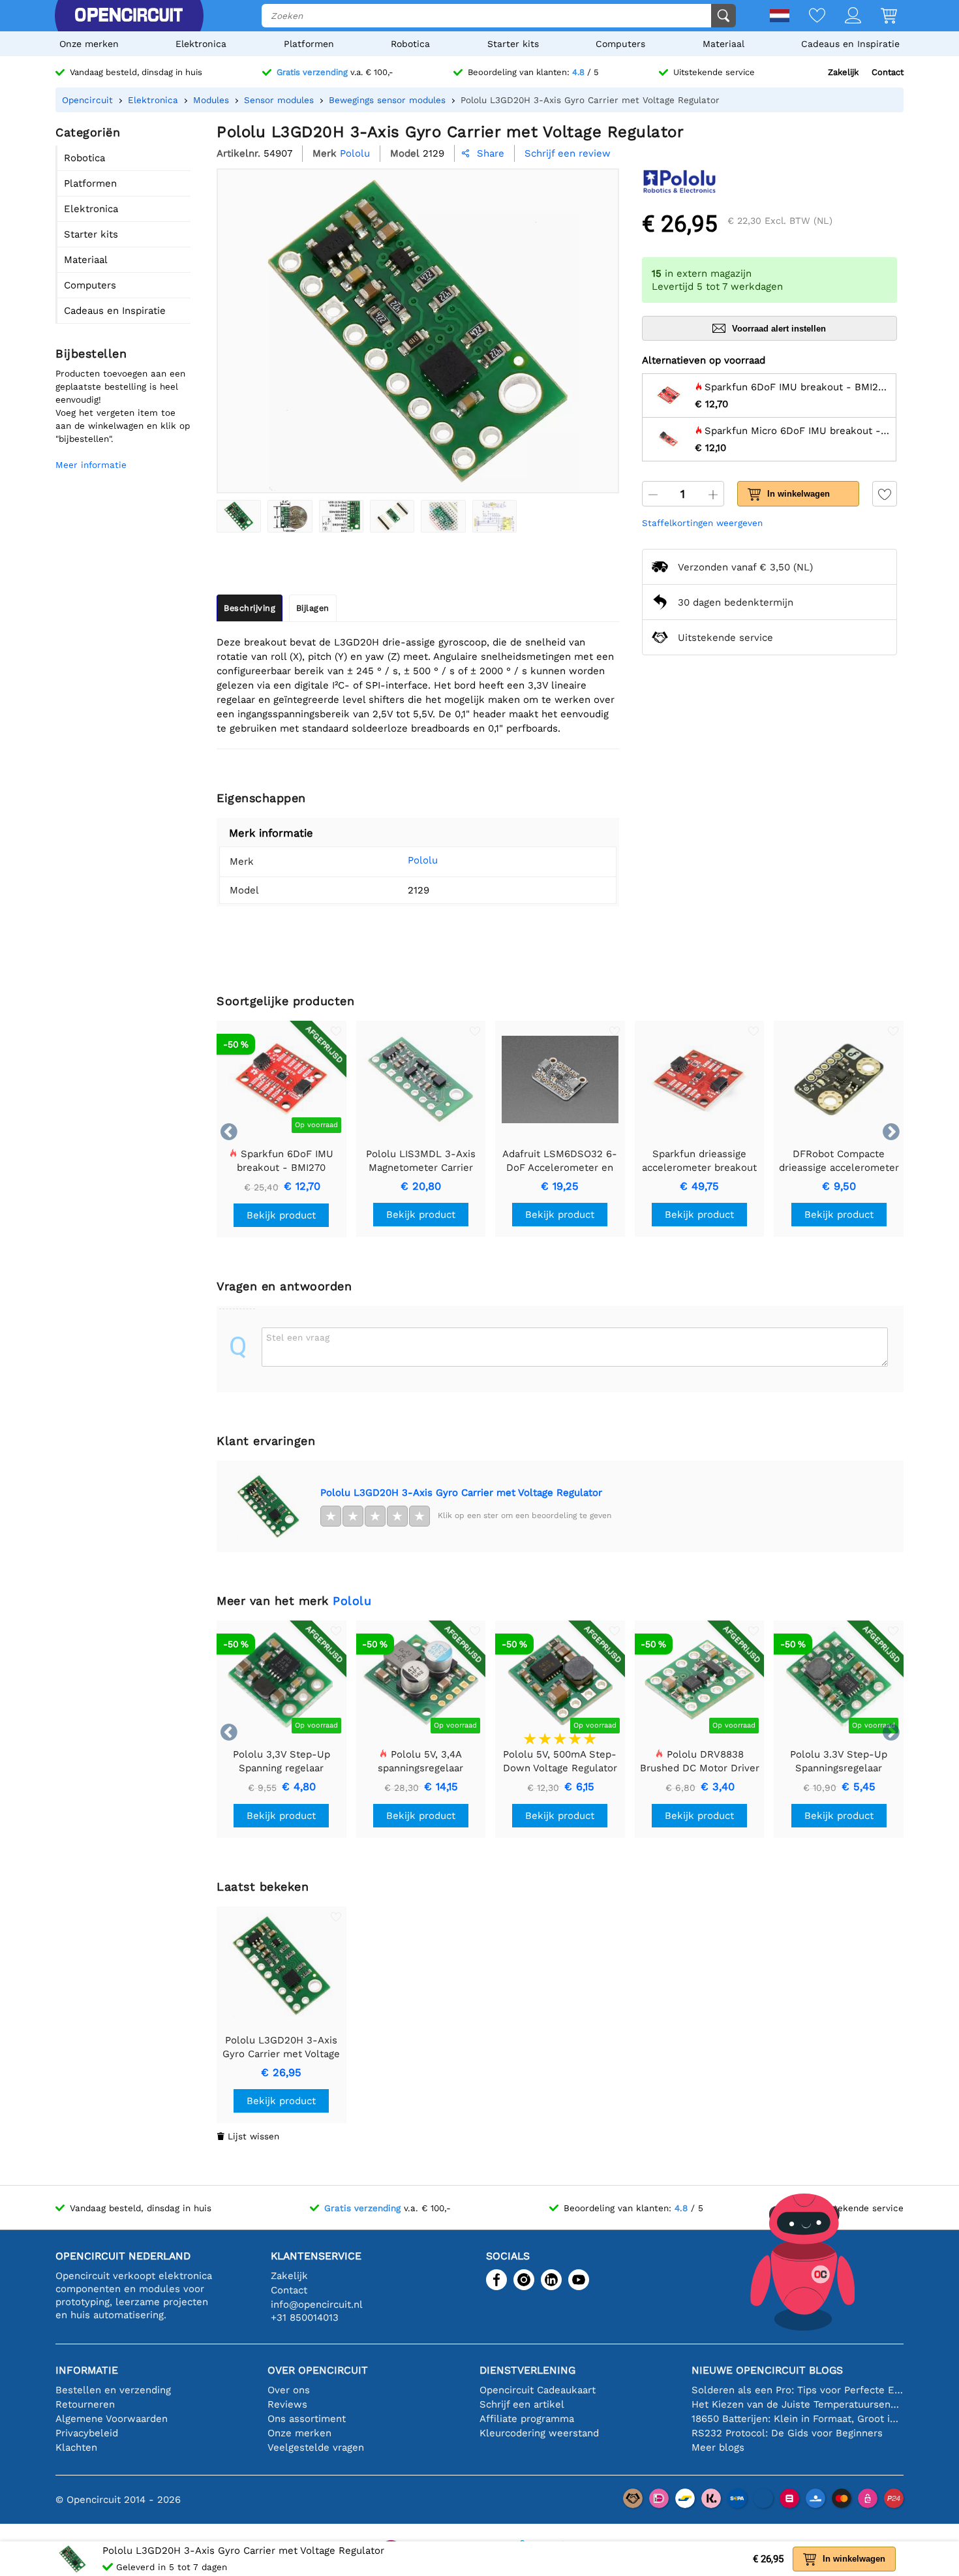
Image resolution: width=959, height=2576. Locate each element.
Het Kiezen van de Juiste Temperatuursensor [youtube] (798, 2404)
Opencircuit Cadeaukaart (538, 2390)
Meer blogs (718, 2447)
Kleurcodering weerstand (539, 2433)
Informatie (87, 2370)
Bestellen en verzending (113, 2390)
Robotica (410, 44)
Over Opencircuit (318, 2370)
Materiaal (723, 44)
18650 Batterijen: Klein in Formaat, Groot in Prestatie (798, 2419)
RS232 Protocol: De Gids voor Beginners (787, 2433)
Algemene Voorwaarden (112, 2419)
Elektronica (201, 44)
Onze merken (89, 44)
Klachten (76, 2447)
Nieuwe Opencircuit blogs (767, 2370)
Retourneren (85, 2404)
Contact (888, 72)
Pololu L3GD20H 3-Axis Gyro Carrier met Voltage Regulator (461, 1493)
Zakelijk (843, 72)
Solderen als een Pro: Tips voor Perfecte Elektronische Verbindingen (798, 2390)
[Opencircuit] (129, 16)
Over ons (289, 2390)
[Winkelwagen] (879, 17)
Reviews (287, 2404)
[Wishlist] (807, 17)
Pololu (423, 860)
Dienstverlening (527, 2370)
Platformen (309, 44)
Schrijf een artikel (522, 2404)
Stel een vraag (298, 1337)
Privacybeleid (87, 2433)
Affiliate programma (527, 2419)
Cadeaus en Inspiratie (850, 44)
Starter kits (513, 44)
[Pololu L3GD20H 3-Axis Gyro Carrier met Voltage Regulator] (239, 516)
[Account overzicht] (843, 17)
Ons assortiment (307, 2419)
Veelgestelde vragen (316, 2447)
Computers (620, 44)
